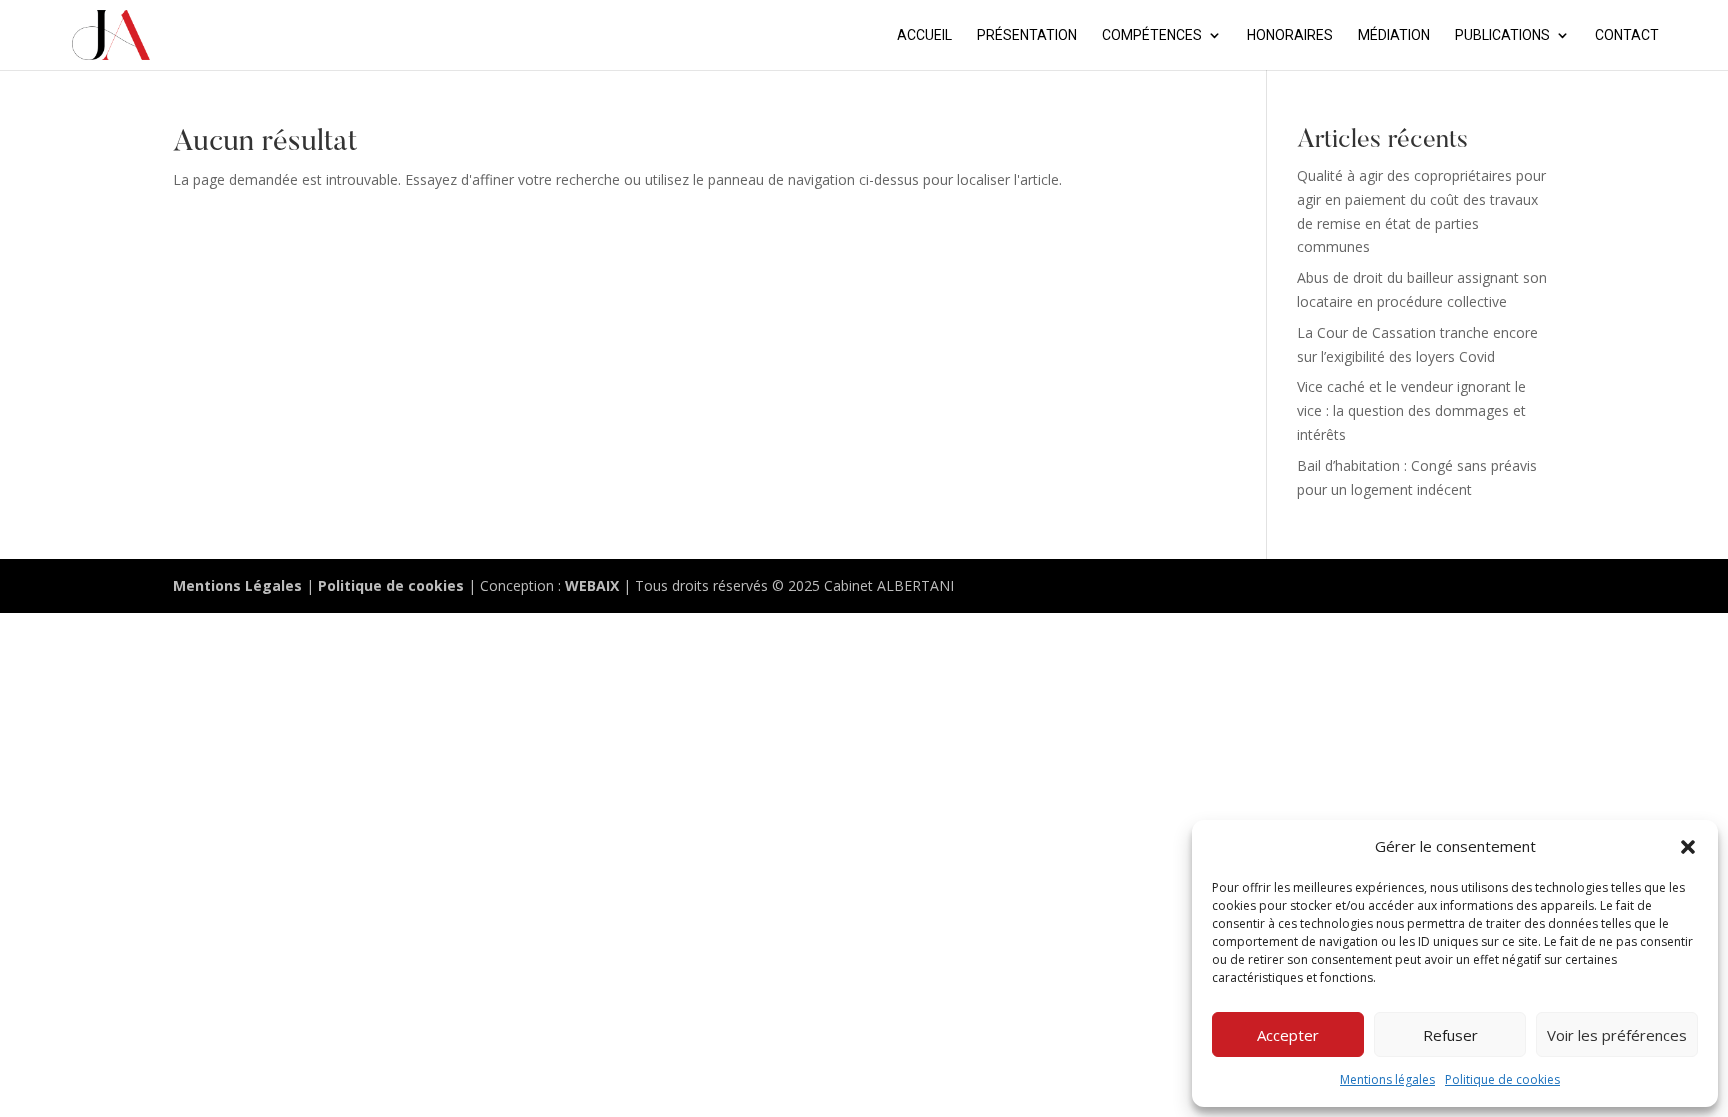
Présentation (1027, 35)
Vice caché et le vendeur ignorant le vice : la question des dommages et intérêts (1411, 410)
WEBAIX (592, 585)
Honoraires (1290, 35)
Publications (1502, 35)
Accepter (1288, 1035)
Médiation (1394, 35)
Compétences (1152, 35)
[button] (1688, 847)
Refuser (1450, 1035)
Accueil (924, 35)
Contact (1627, 35)
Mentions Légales (237, 585)
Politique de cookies (1502, 1079)
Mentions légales (1387, 1079)
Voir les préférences (1617, 1035)
